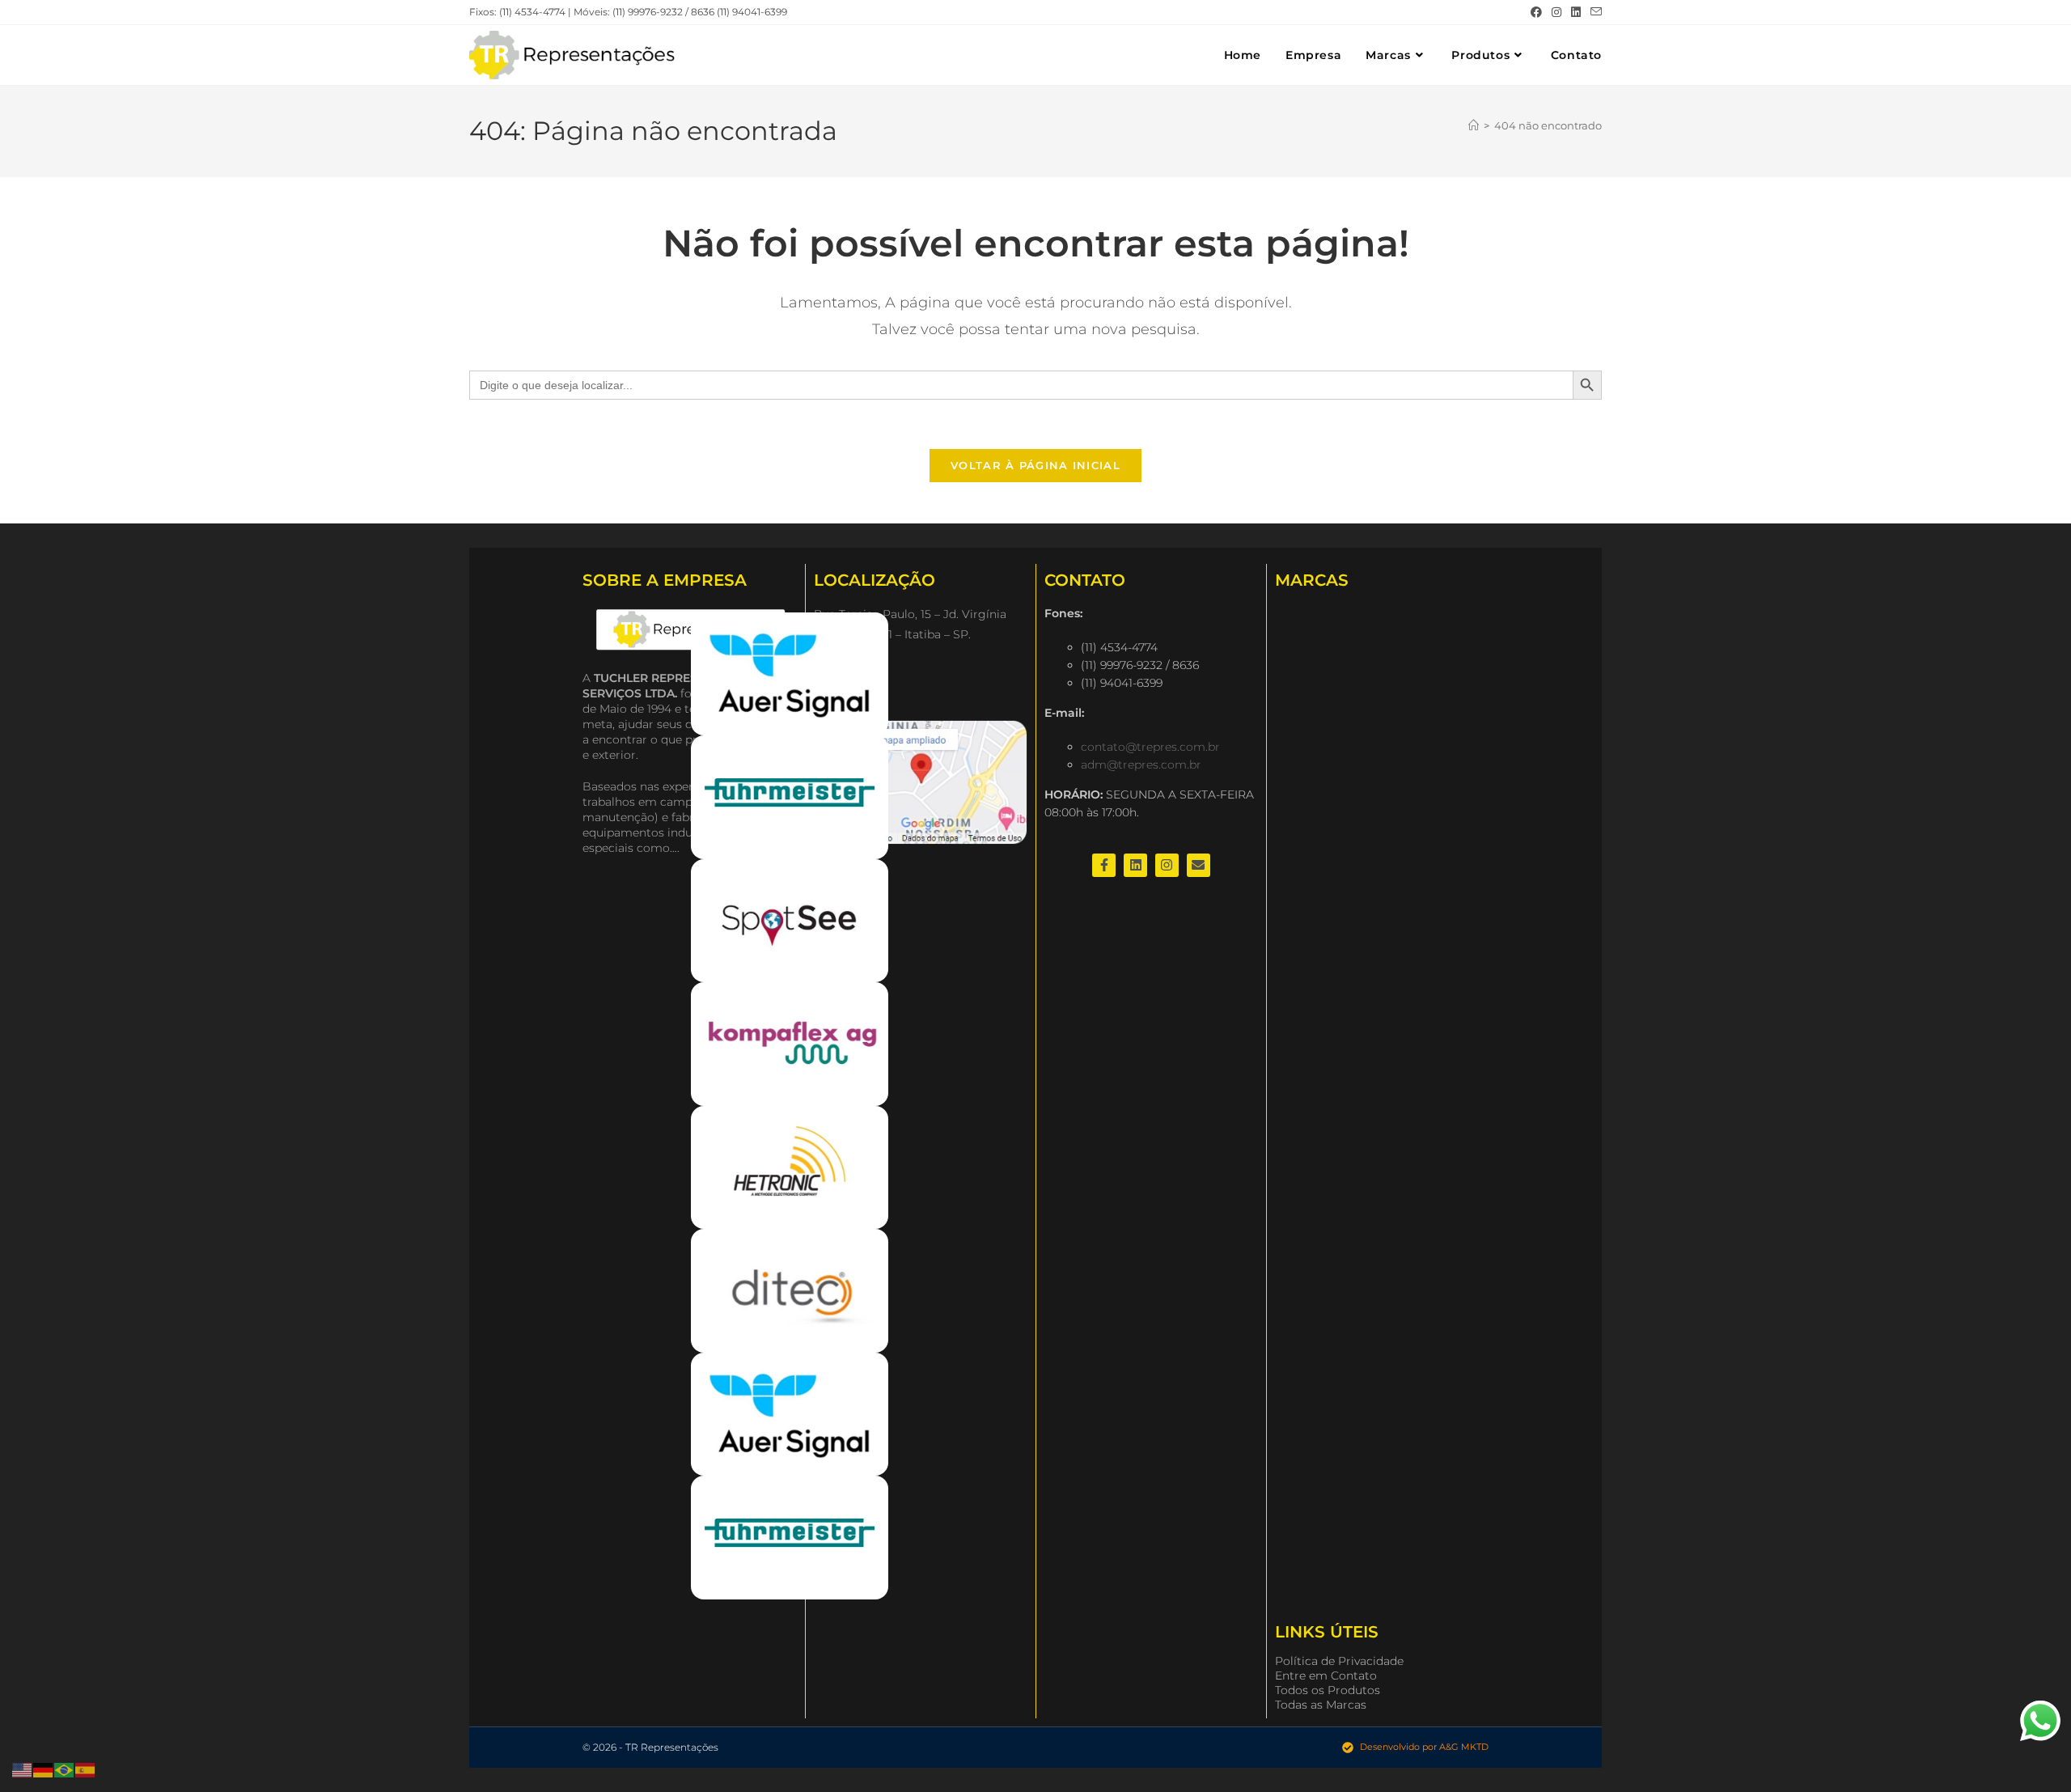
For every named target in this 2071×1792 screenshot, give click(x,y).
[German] (44, 1769)
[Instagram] (1167, 865)
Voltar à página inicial (1035, 465)
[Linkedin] (1135, 865)
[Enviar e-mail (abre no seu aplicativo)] (1594, 12)
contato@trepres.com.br (1150, 747)
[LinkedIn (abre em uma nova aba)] (1576, 12)
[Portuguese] (65, 1769)
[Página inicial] (1474, 125)
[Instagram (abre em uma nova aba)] (1556, 12)
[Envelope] (1199, 865)
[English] (23, 1769)
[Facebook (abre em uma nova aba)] (1536, 12)
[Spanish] (86, 1769)
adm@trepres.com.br (1141, 765)
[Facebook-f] (1104, 865)
